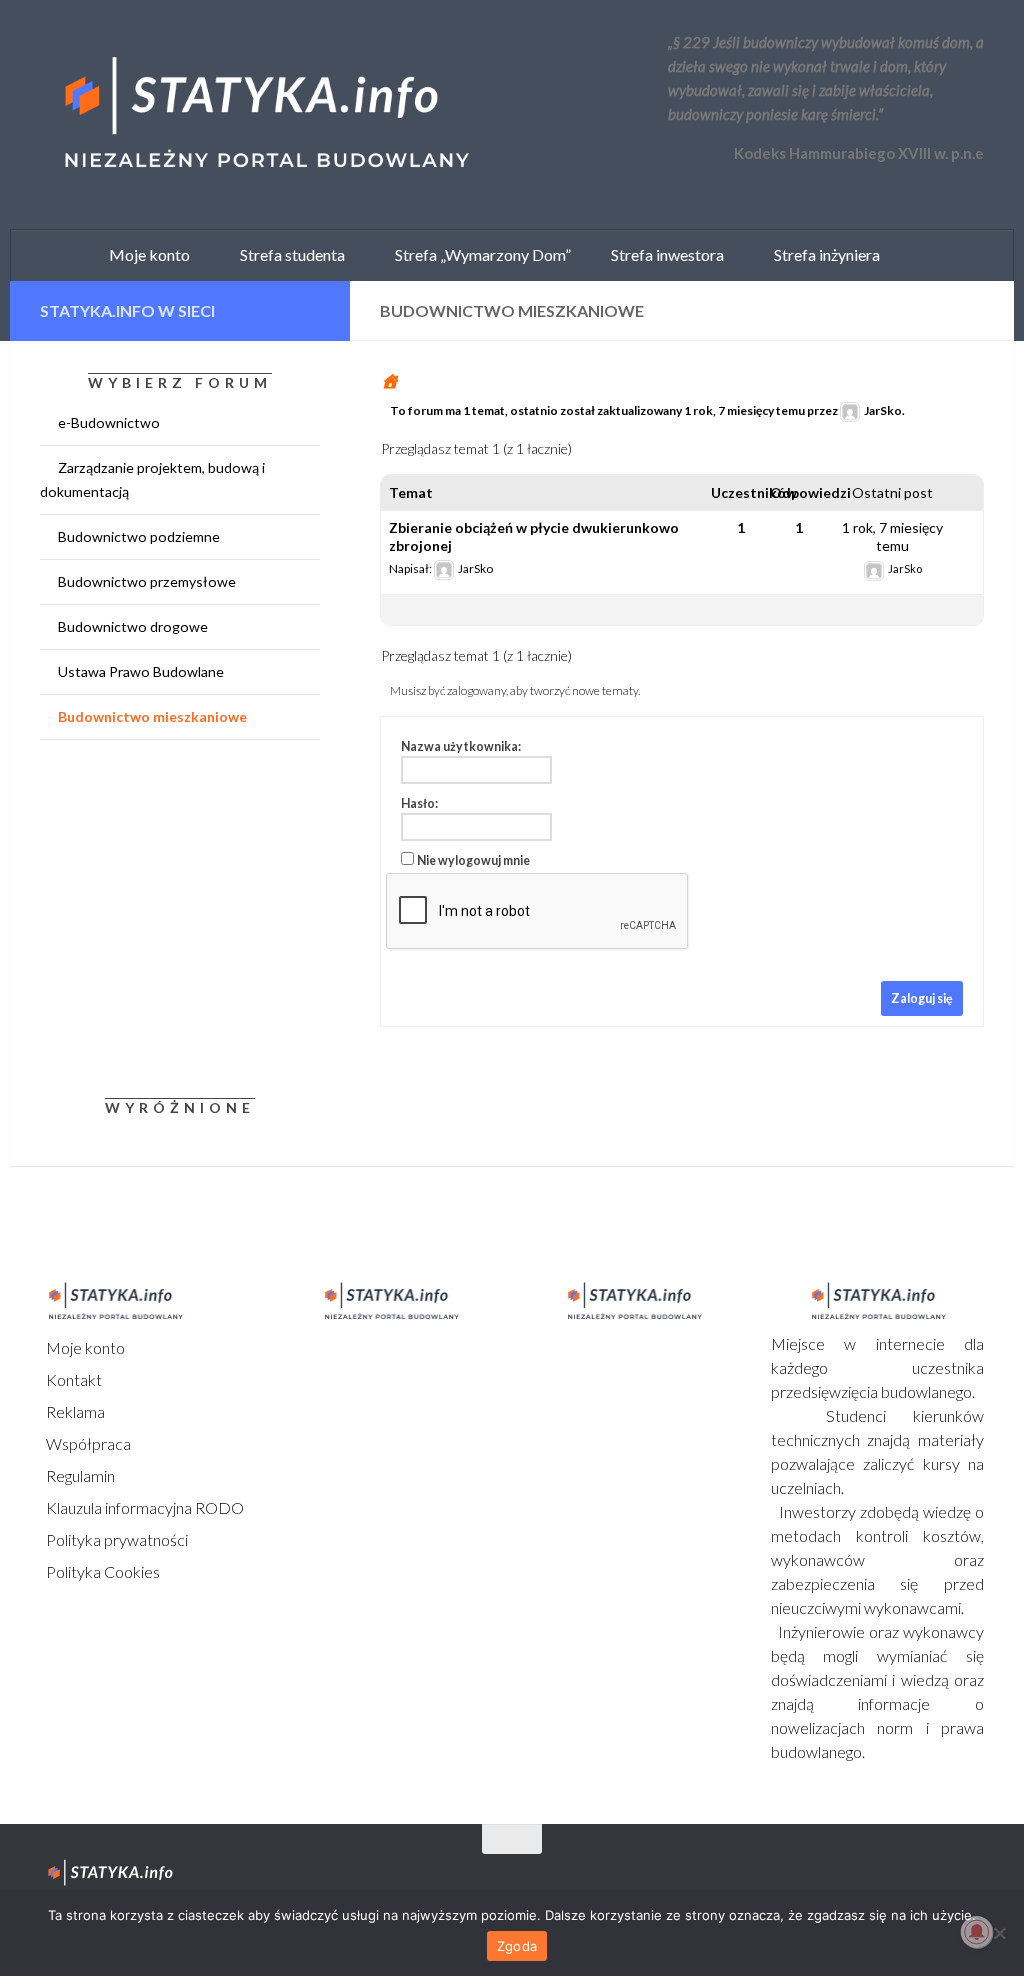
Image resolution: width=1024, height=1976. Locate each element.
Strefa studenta (288, 254)
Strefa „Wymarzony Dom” (478, 254)
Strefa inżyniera (822, 254)
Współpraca (87, 1443)
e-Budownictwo (109, 422)
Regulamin (79, 1475)
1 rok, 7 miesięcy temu (744, 410)
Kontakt (72, 1379)
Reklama (74, 1411)
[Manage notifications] (977, 1932)
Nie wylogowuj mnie (473, 860)
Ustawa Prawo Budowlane (141, 671)
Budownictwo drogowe (133, 626)
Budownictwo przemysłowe (147, 581)
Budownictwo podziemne (139, 536)
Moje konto (84, 1347)
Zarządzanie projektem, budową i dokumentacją (152, 479)
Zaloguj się (922, 998)
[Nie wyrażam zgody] (999, 1933)
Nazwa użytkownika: (461, 746)
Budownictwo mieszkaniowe (152, 716)
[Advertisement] (165, 915)
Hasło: (419, 803)
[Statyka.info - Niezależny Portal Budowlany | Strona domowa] (265, 115)
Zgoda (517, 1946)
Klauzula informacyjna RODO (143, 1507)
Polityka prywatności (115, 1539)
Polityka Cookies (101, 1571)
